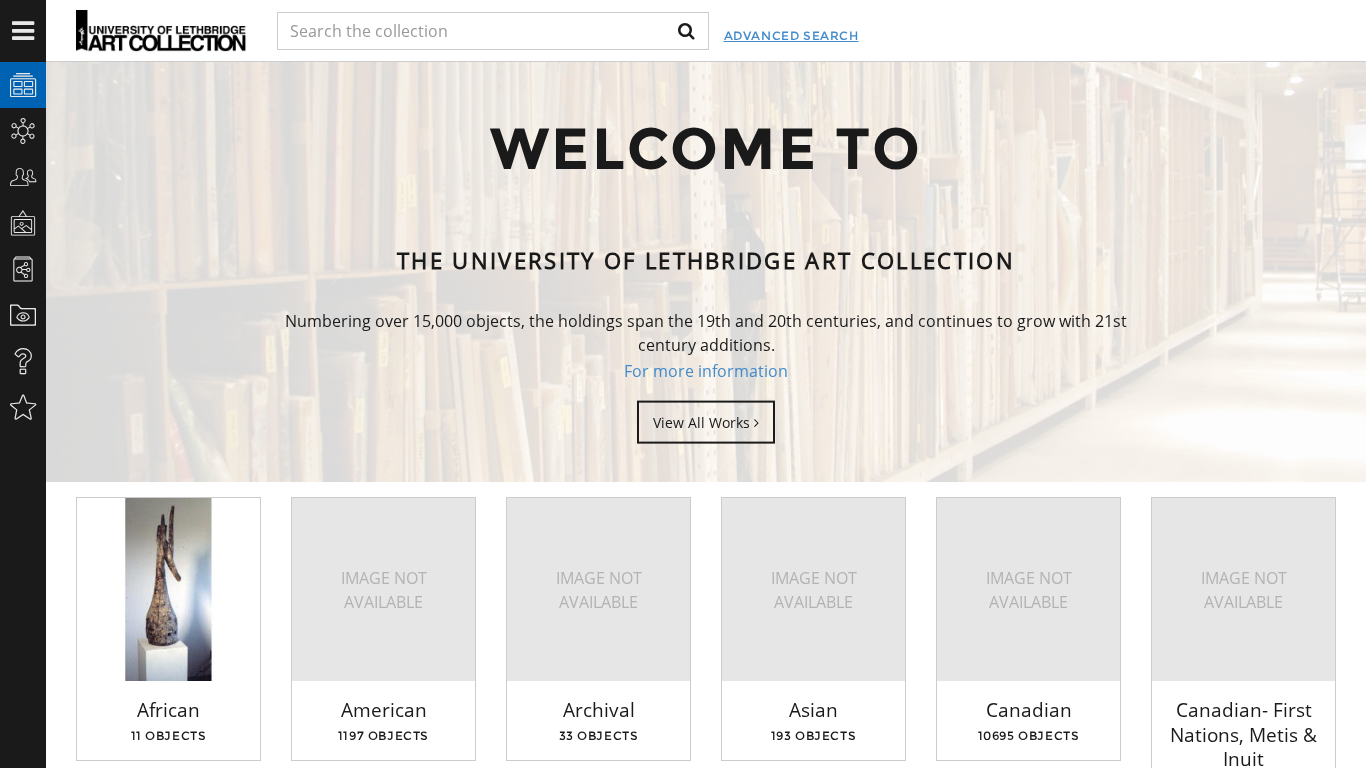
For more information (706, 371)
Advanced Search (791, 35)
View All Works (703, 421)
